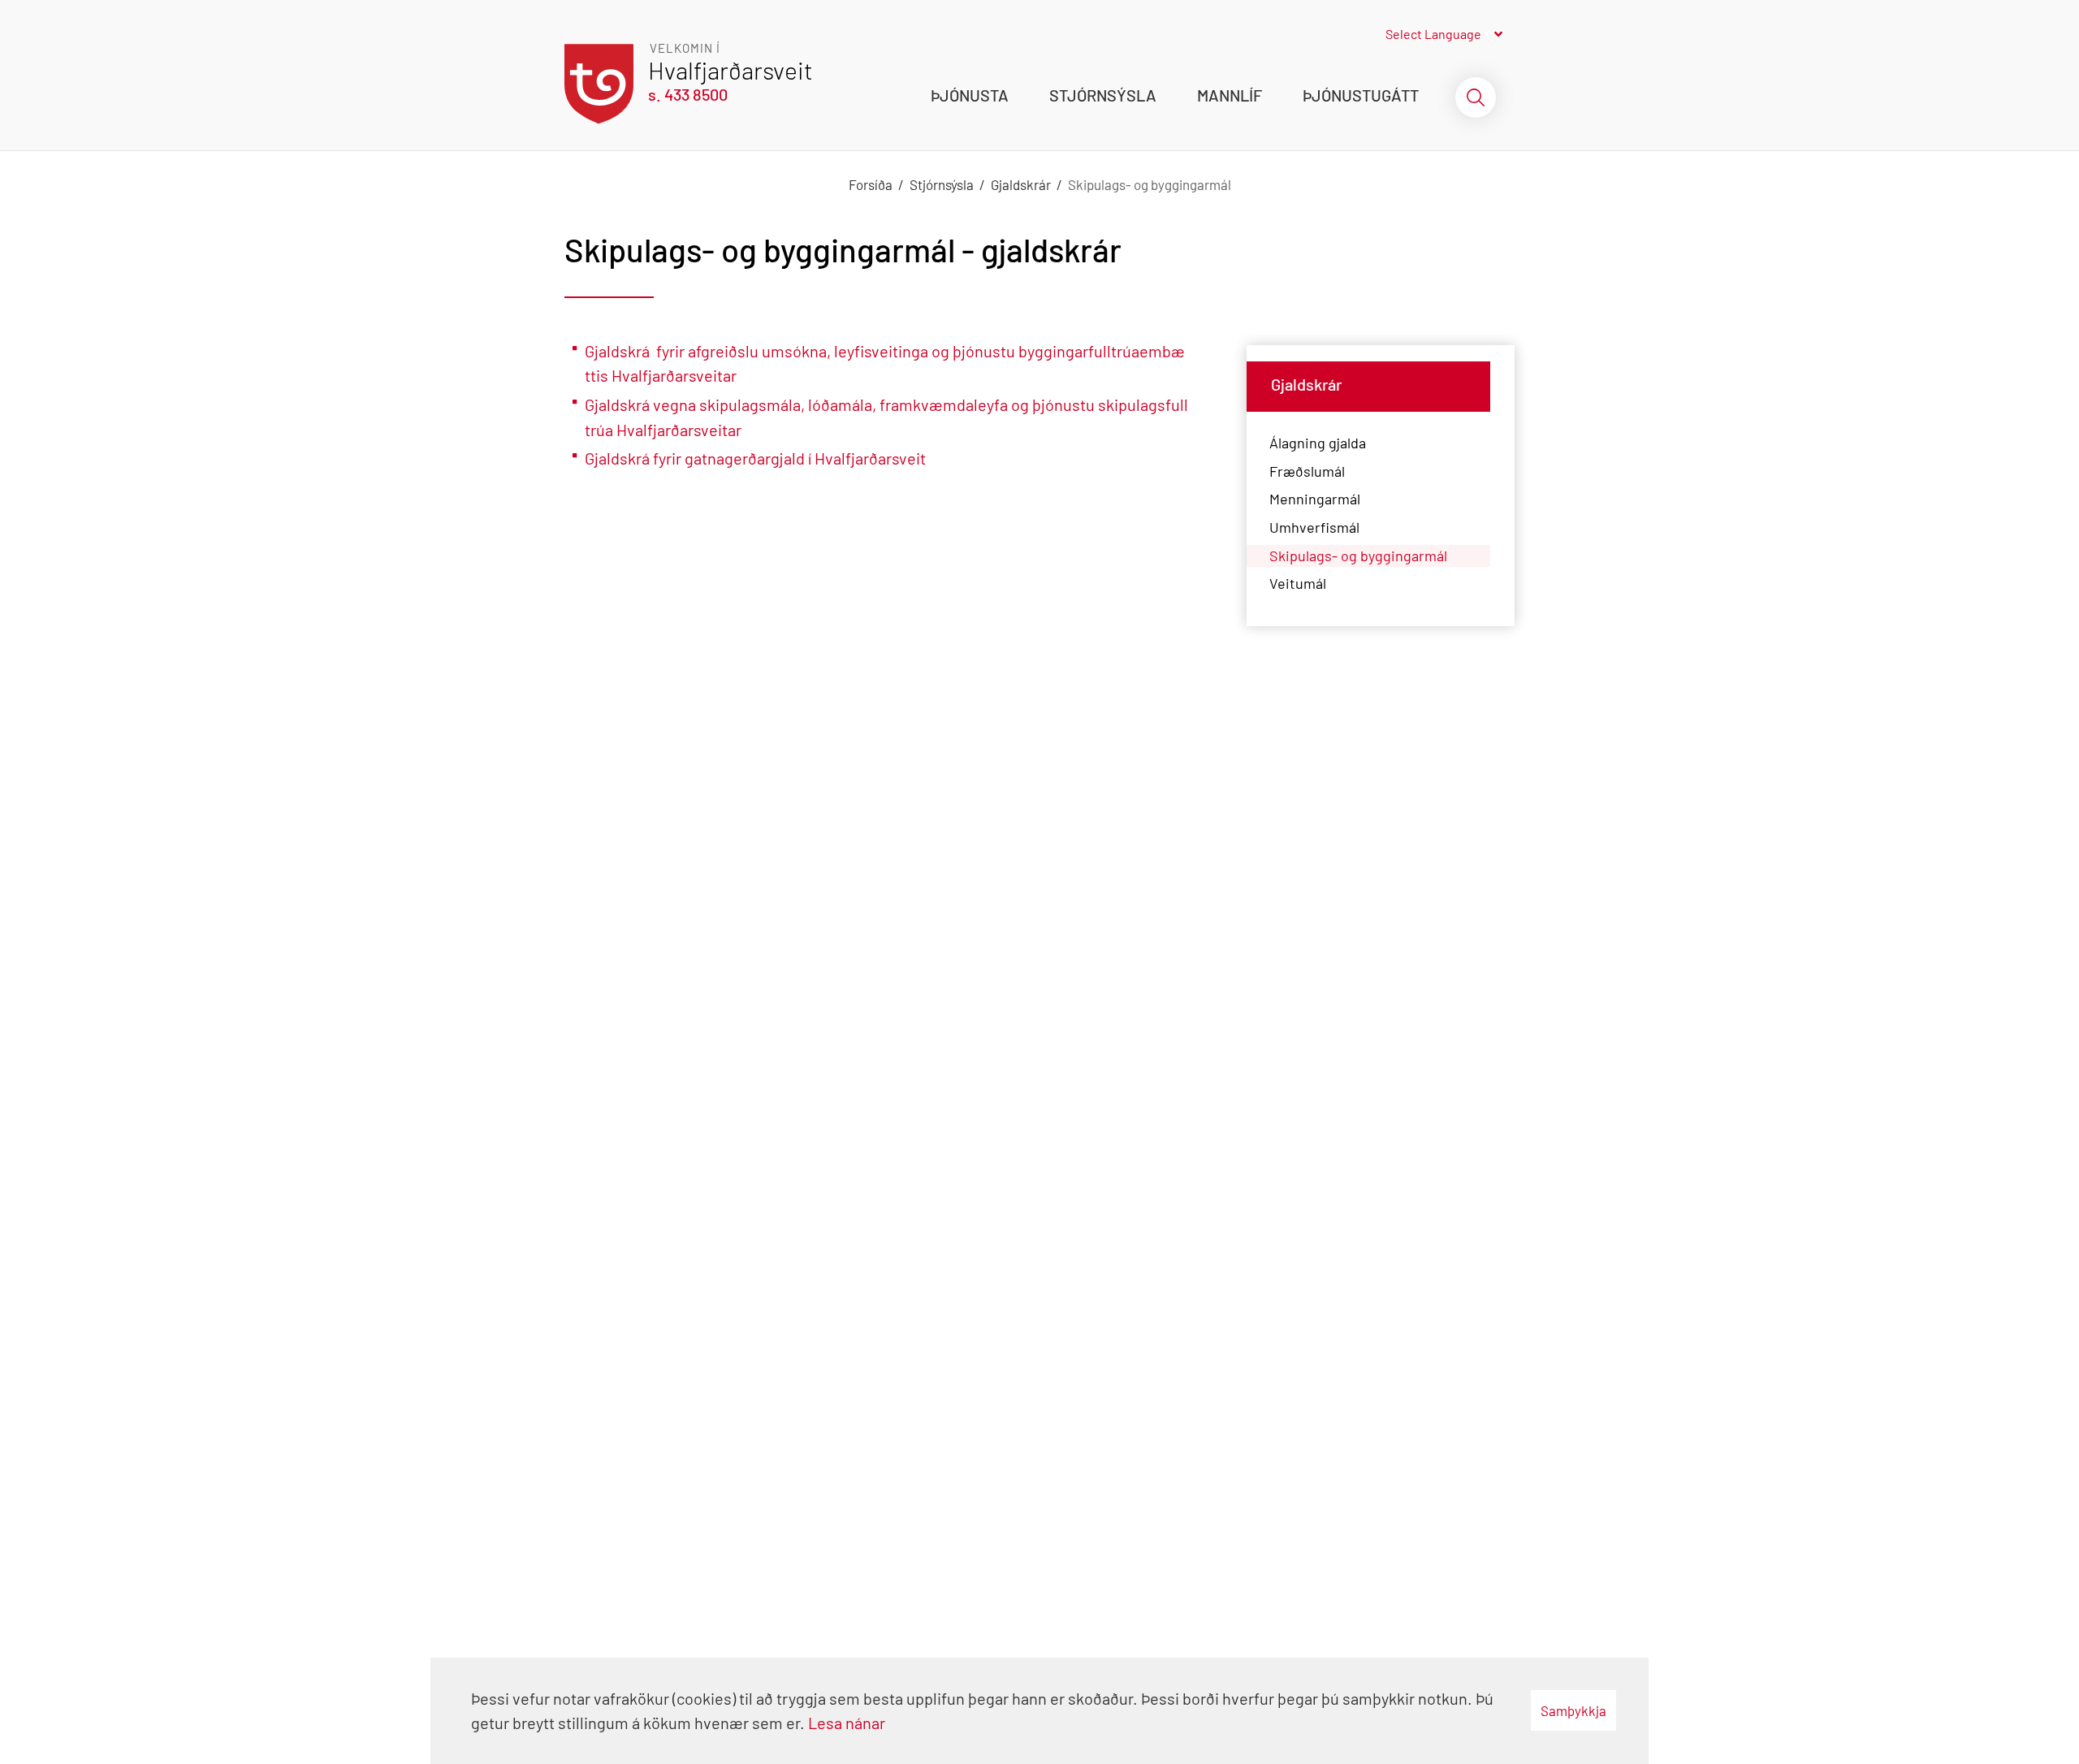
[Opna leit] (1476, 97)
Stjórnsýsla (942, 184)
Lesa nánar (847, 1723)
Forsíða (871, 184)
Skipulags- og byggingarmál (1150, 184)
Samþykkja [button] (1573, 1710)
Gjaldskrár (1021, 184)
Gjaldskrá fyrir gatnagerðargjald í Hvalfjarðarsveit (755, 458)
